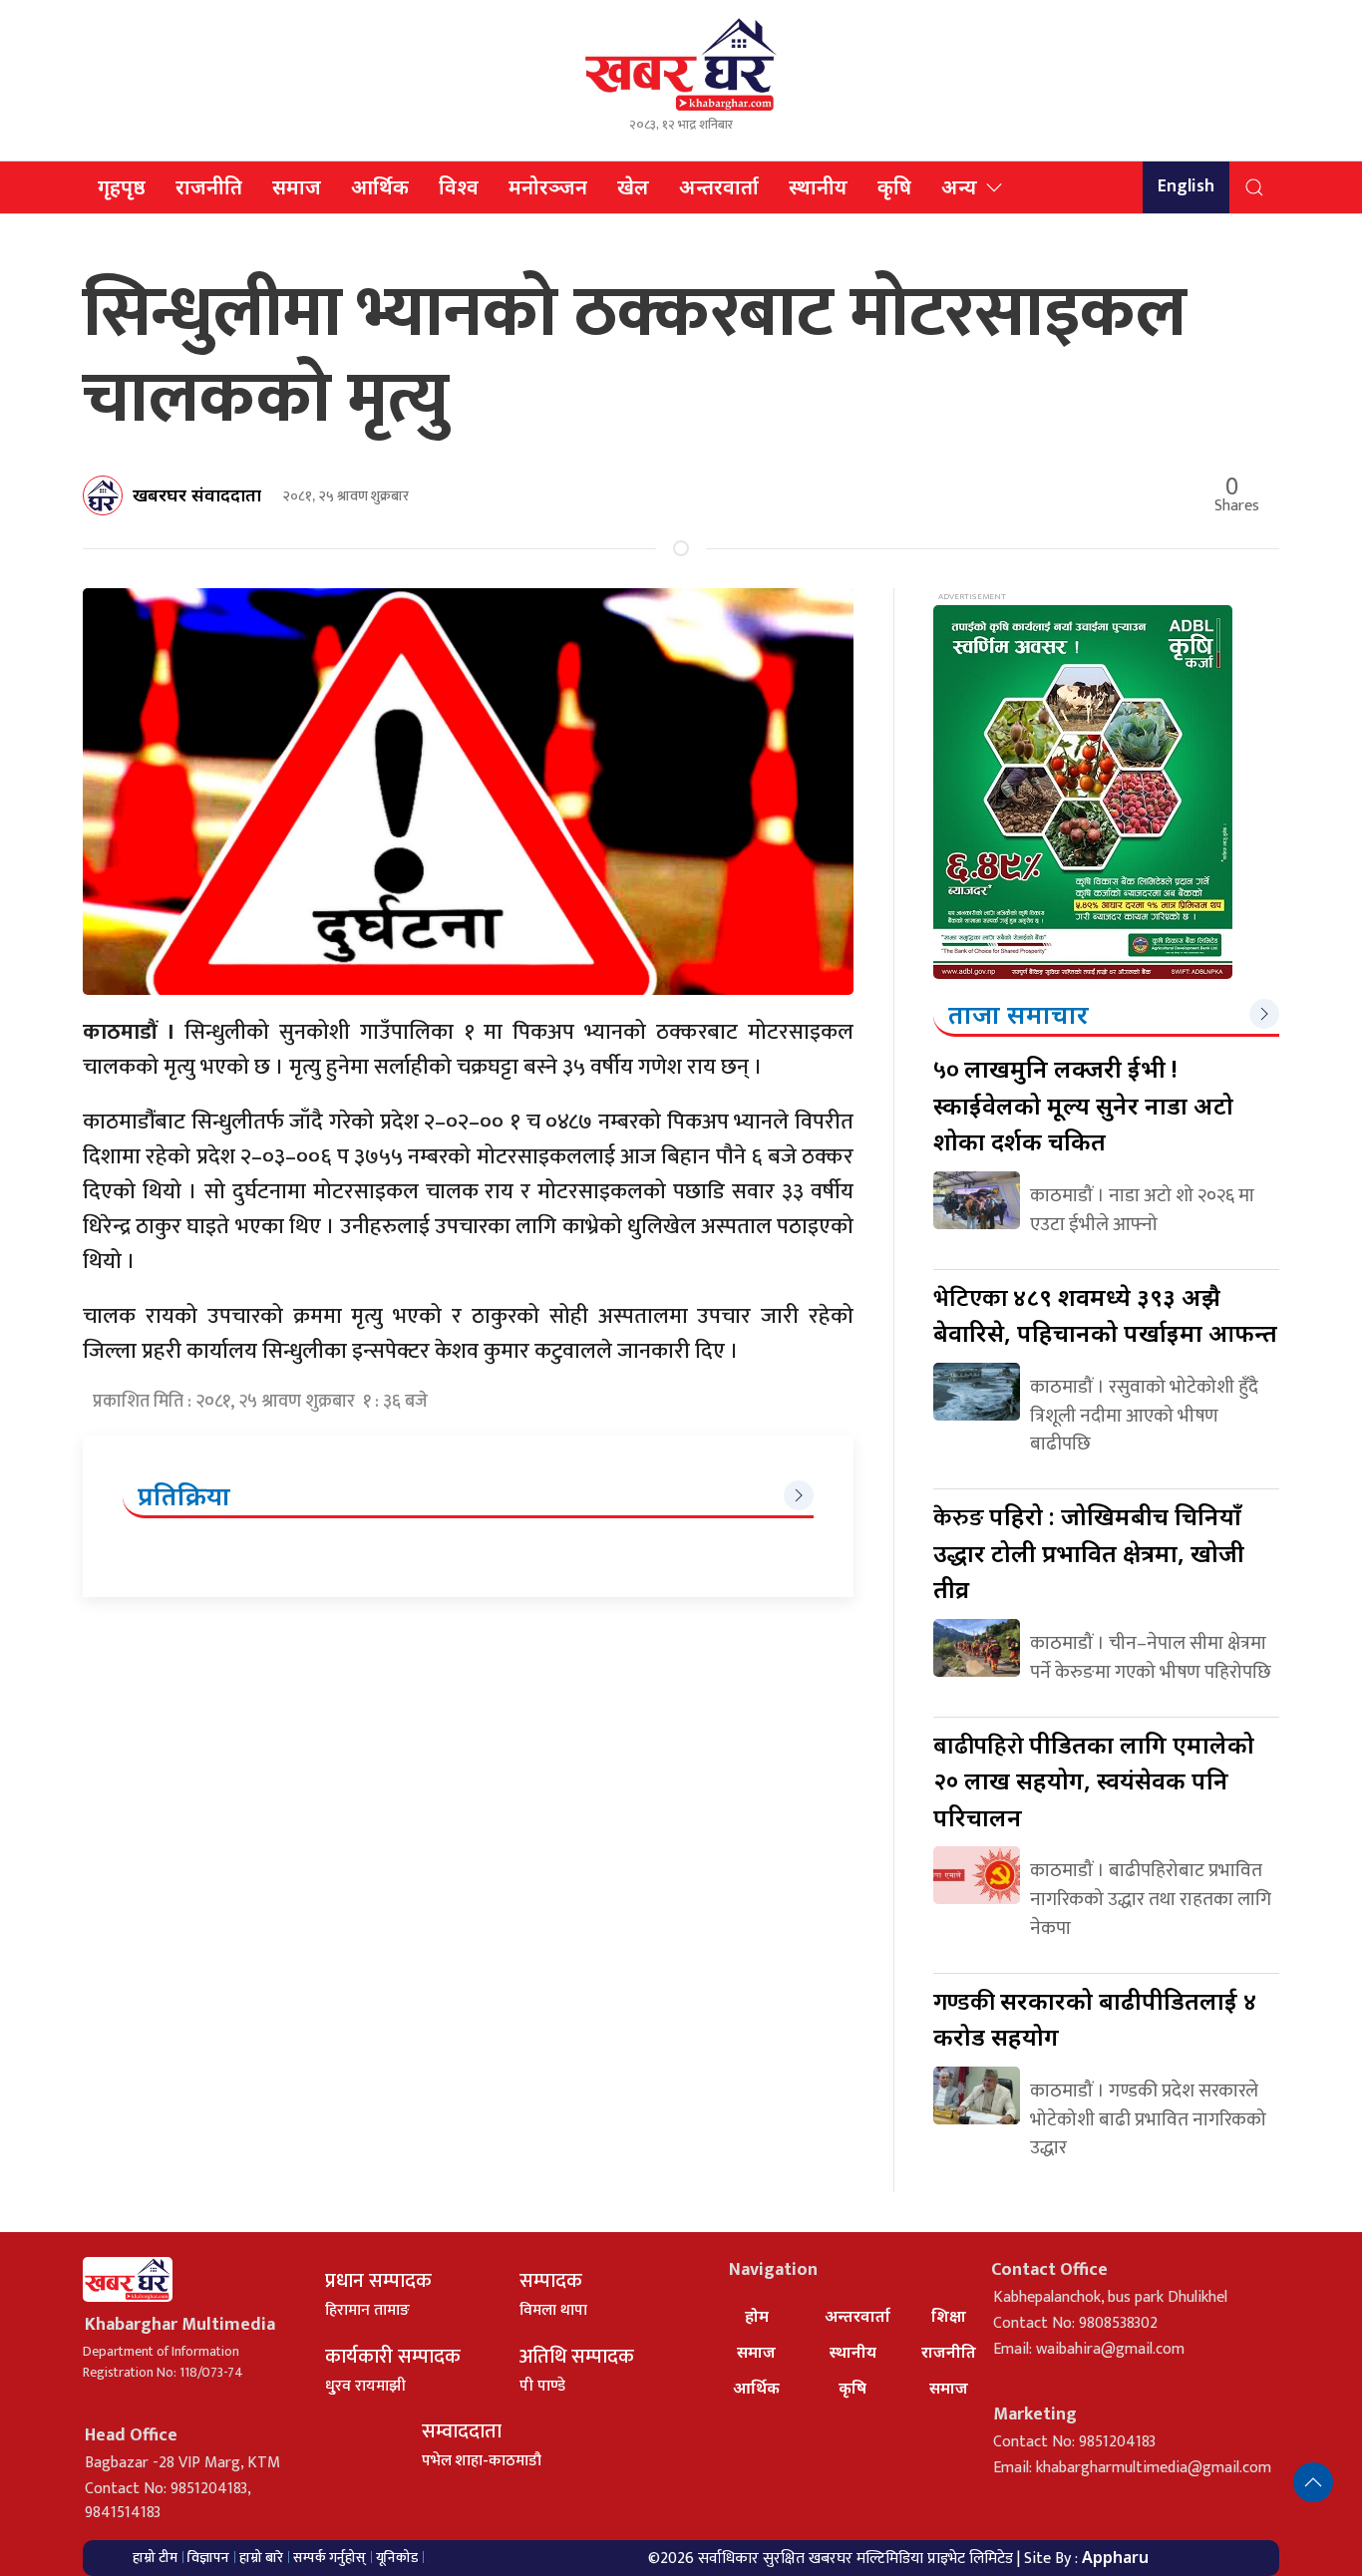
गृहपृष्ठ (122, 187)
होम (757, 2316)
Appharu (1115, 2557)
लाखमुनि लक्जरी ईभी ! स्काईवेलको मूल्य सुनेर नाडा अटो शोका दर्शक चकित (1083, 1105)
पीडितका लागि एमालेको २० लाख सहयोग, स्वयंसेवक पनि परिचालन (1094, 1780)
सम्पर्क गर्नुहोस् (330, 2558)
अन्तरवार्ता (719, 187)
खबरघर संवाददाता (197, 494)
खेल (633, 187)
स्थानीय (818, 187)
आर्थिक (380, 187)
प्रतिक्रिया (184, 1495)
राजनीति (209, 187)
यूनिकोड (397, 2558)
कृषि (894, 187)
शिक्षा (949, 2316)
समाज (297, 187)
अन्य (959, 187)
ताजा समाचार (1019, 1014)
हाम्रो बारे (261, 2558)
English (1186, 186)
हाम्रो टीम (155, 2558)
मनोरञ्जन (548, 187)
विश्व (459, 187)
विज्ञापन (208, 2558)
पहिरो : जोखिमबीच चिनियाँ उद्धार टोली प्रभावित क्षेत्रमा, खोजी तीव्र (1089, 1552)
